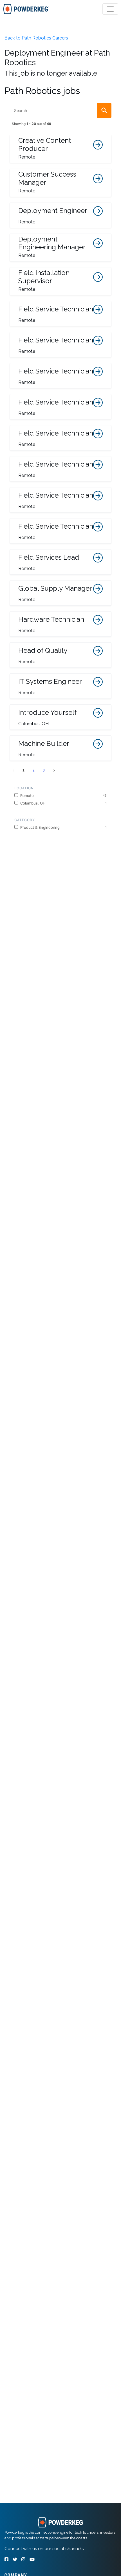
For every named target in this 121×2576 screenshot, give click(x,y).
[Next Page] (54, 770)
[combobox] (61, 110)
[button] (61, 149)
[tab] (26, 9)
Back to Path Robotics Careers (36, 38)
